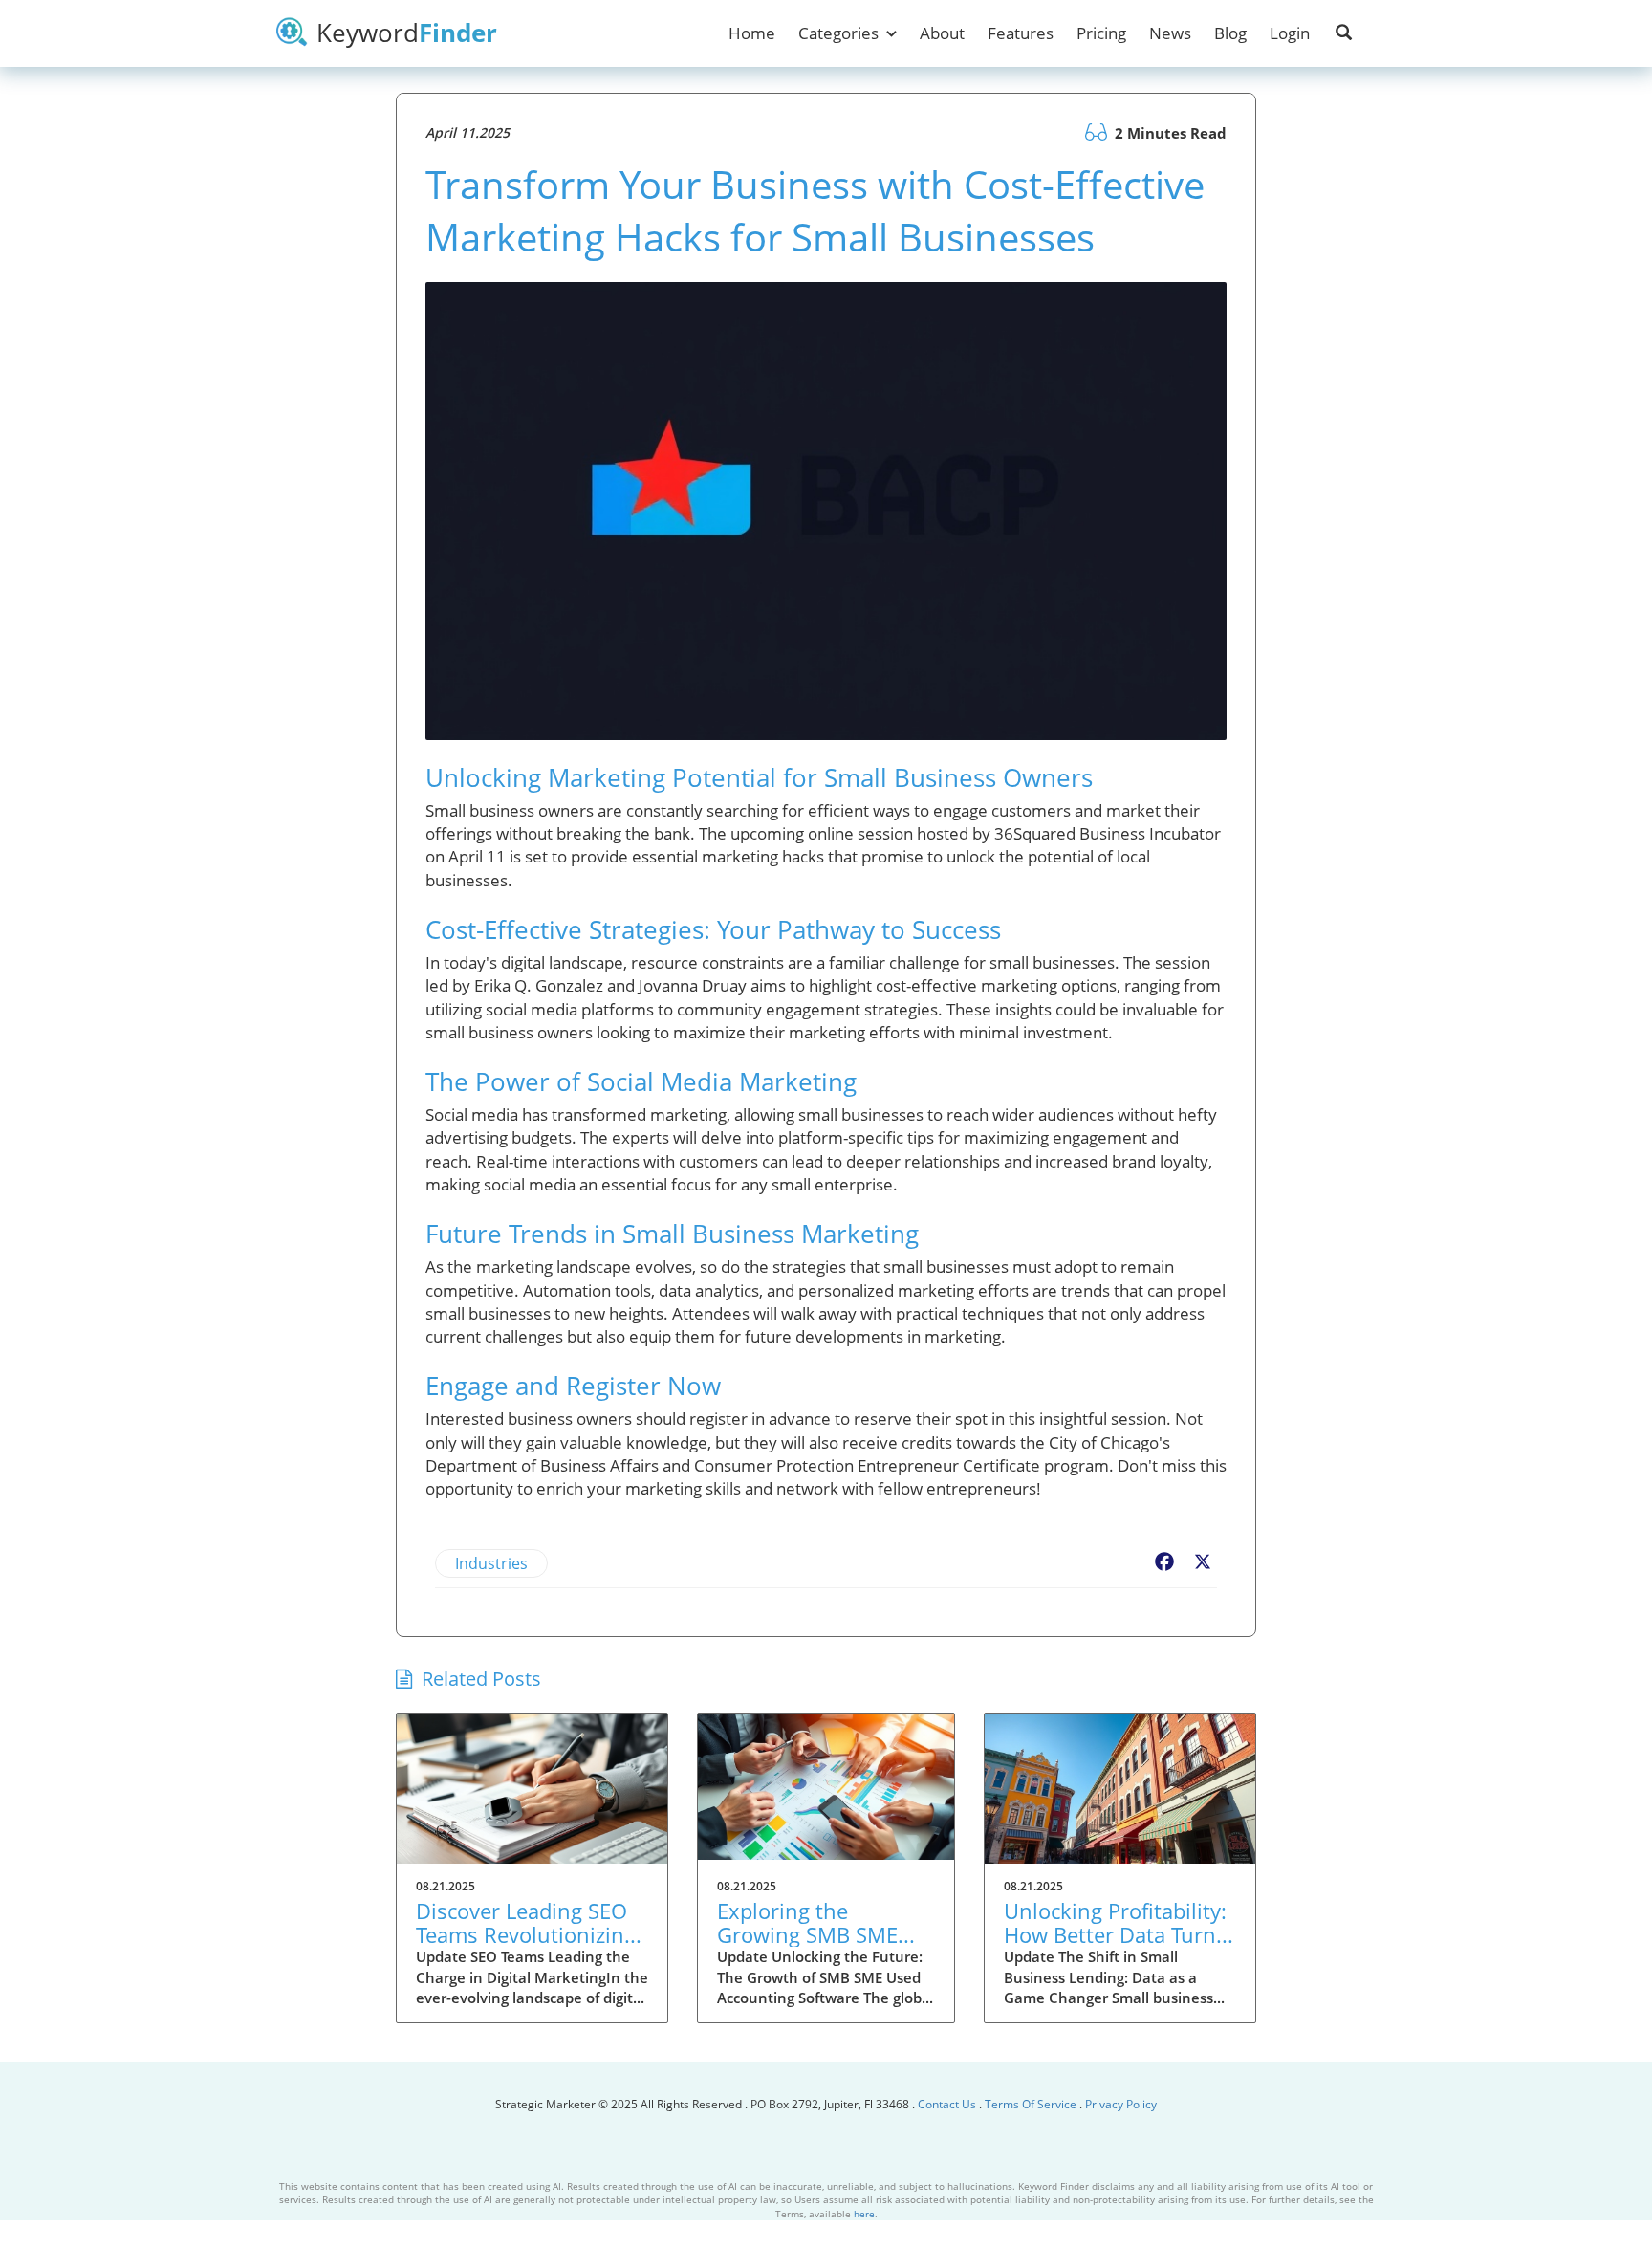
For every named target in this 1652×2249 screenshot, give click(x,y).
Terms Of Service (1031, 2104)
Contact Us (948, 2104)
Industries (491, 1563)
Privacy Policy (1121, 2104)
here (864, 2214)
